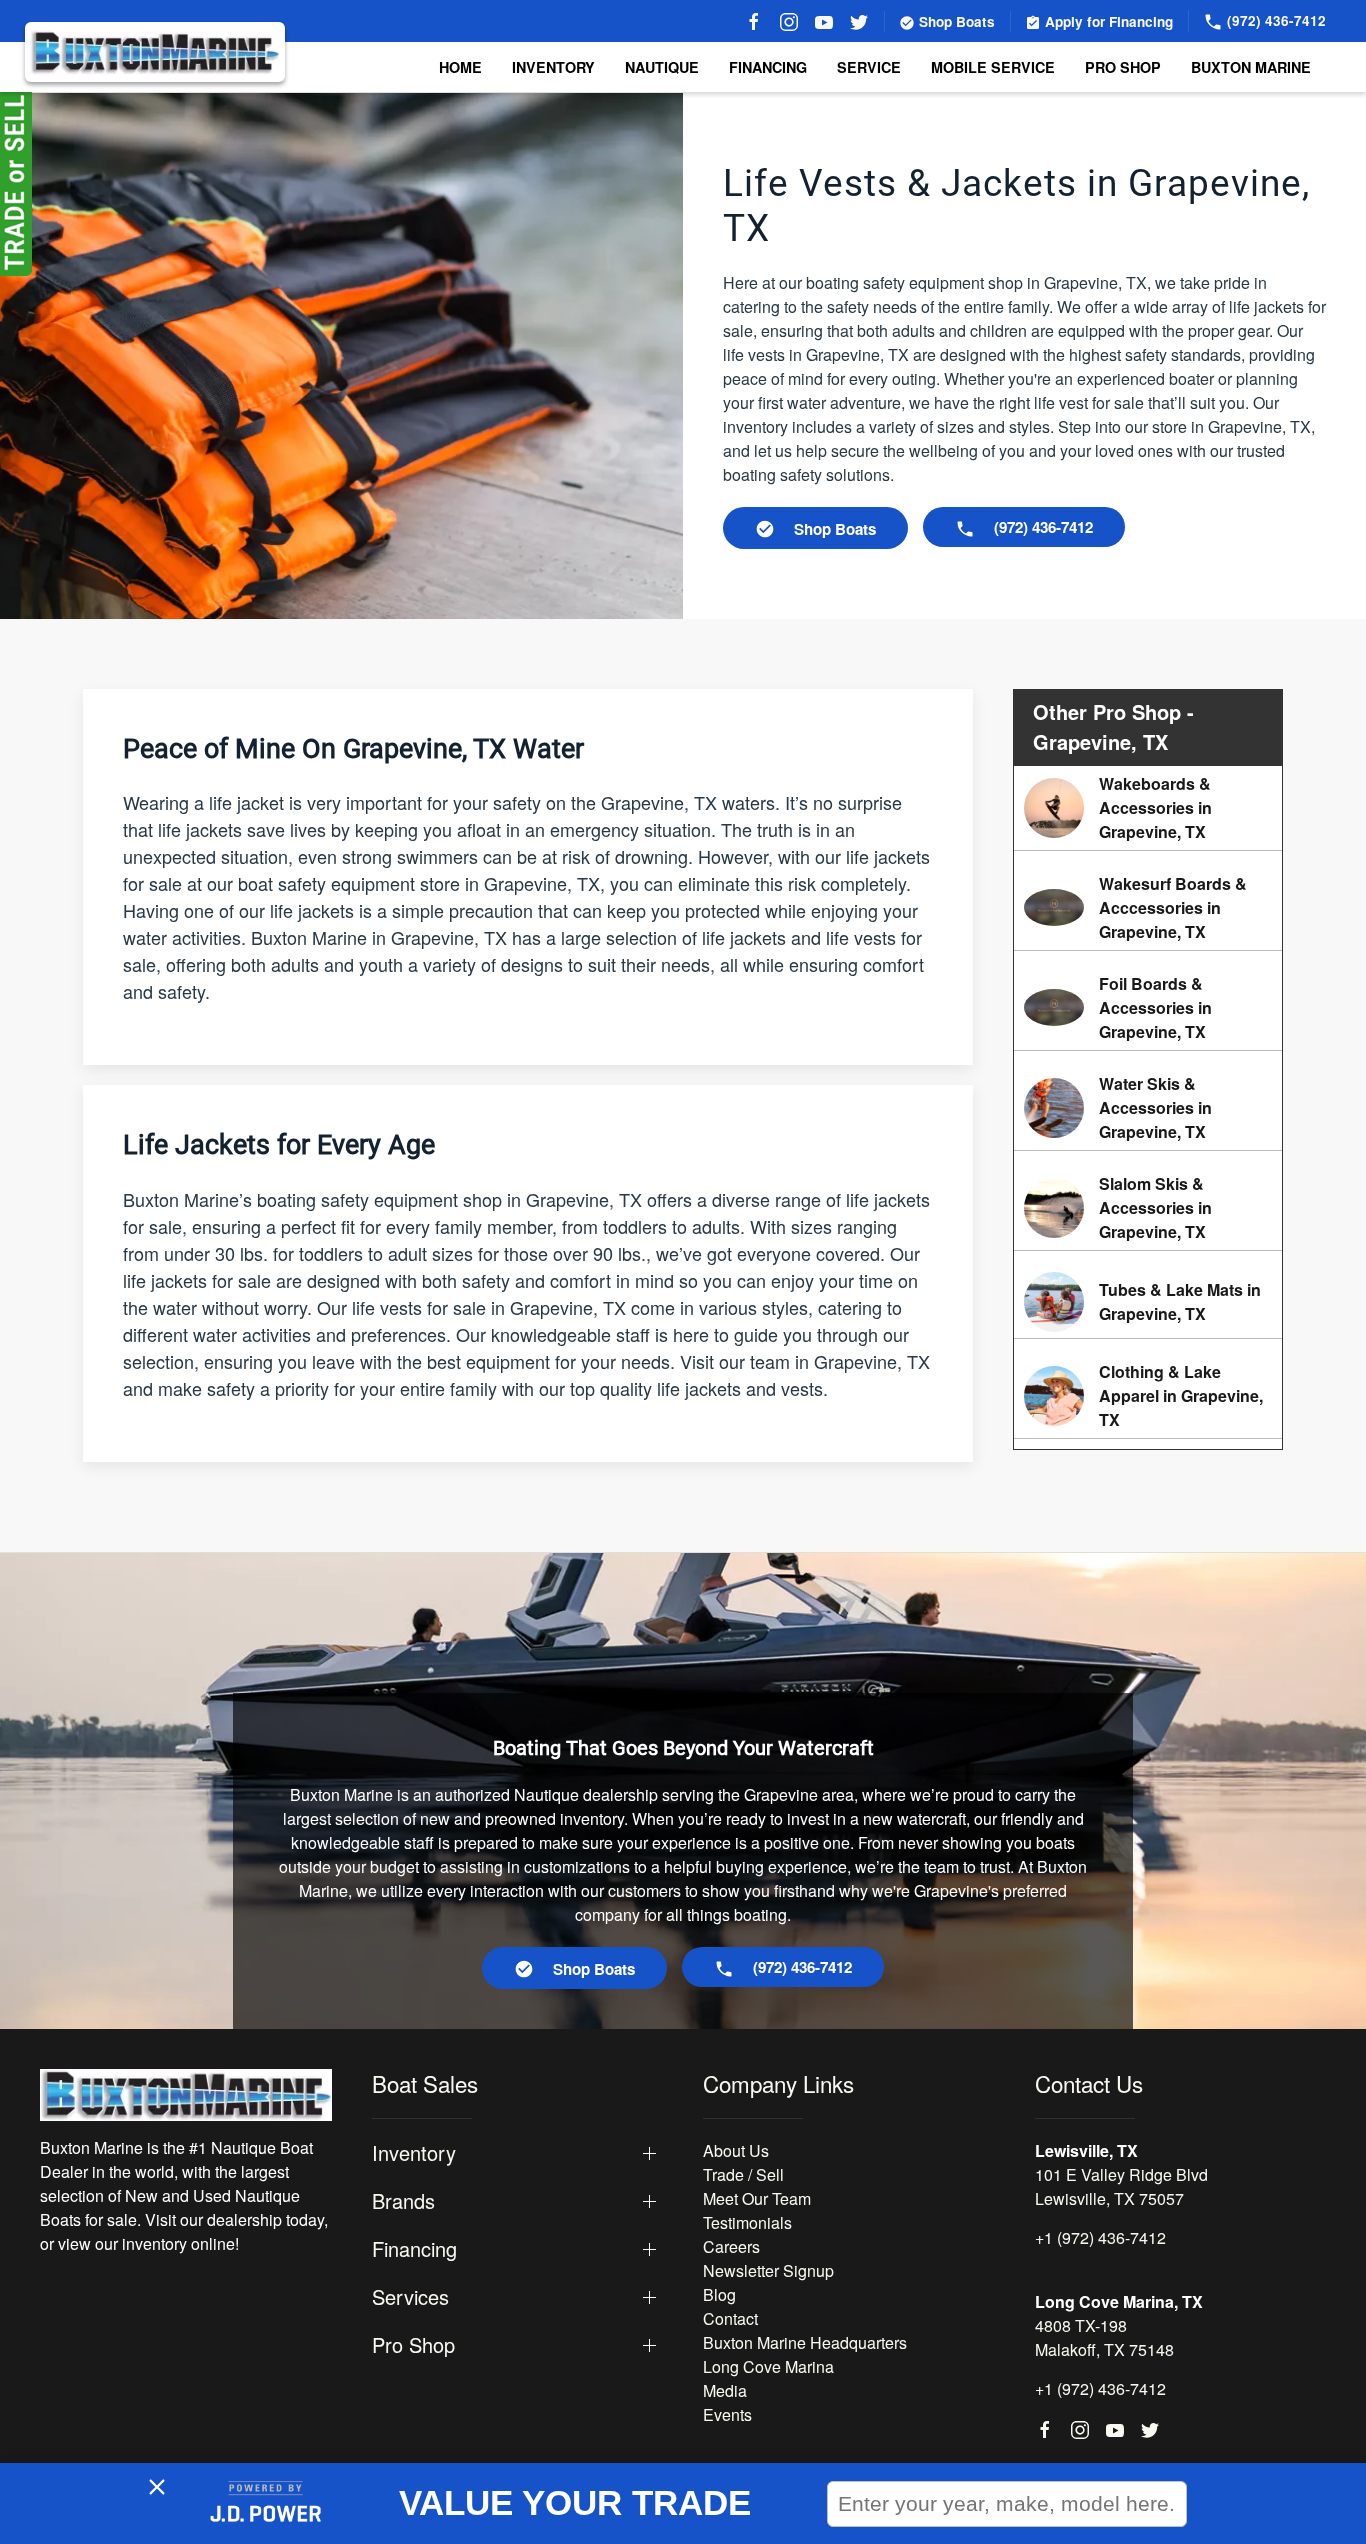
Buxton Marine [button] (1251, 67)
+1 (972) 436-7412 (1100, 2237)
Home (460, 67)
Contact (730, 2318)
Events (727, 2414)
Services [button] (410, 2297)
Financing (768, 67)
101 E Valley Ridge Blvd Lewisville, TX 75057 (1121, 2186)
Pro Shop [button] (1123, 67)
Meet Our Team (757, 2198)
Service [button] (869, 67)
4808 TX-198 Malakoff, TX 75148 (1104, 2337)
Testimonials (747, 2222)
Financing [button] (414, 2249)
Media (725, 2390)
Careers (731, 2246)
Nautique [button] (662, 67)
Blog (719, 2294)
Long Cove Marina (768, 2366)
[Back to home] (155, 52)
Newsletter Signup (768, 2270)
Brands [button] (403, 2201)
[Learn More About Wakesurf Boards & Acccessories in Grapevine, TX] (1148, 908)
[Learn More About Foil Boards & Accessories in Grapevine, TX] (1148, 1008)
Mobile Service (993, 67)
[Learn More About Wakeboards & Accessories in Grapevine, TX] (1148, 808)
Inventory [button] (553, 67)
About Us (736, 2150)
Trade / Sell (743, 2174)
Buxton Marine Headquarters (805, 2342)
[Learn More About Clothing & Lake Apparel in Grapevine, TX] (1148, 1396)
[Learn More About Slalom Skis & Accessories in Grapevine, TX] (1148, 1208)
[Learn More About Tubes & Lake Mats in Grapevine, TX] (1148, 1302)
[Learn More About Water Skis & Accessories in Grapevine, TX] (1148, 1108)
